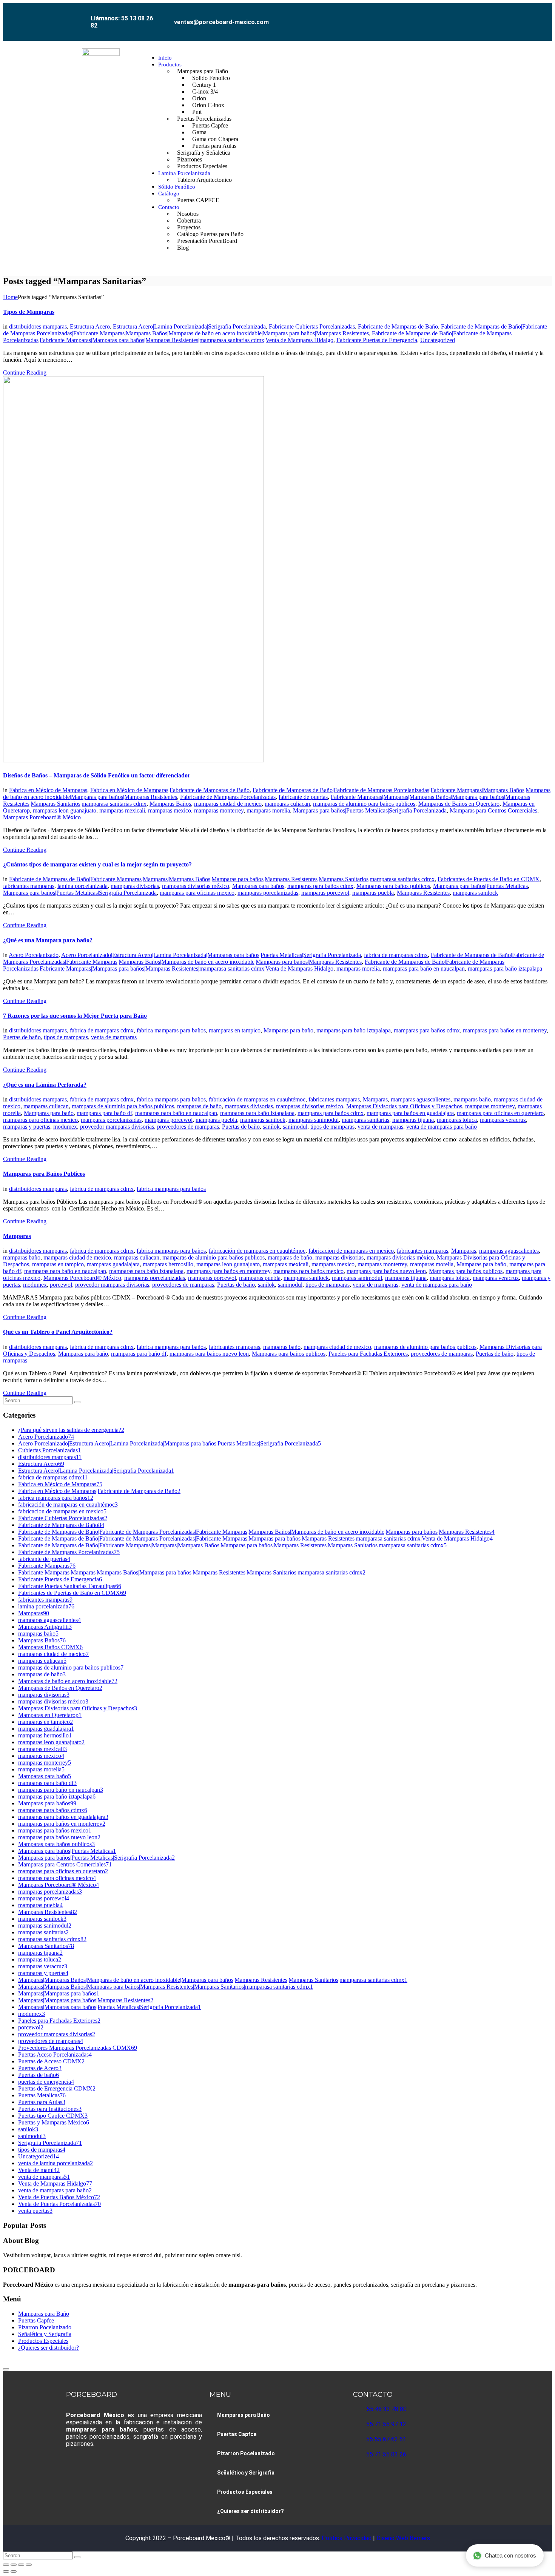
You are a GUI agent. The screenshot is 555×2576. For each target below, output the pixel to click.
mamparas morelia (268, 810)
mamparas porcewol (325, 893)
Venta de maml (39, 2170)
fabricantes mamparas (29, 886)
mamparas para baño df (104, 1113)
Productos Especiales (202, 166)
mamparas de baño (199, 1106)
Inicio (165, 58)
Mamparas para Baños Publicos (44, 1174)
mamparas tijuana (413, 1120)
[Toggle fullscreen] (14, 2565)
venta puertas (35, 2211)
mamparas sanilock (475, 893)
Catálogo (169, 194)
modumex (65, 1127)
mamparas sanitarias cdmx (52, 1939)
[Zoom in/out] (6, 2565)
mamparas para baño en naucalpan (424, 968)
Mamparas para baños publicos (393, 886)
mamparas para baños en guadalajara (410, 1113)
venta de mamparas (114, 1037)
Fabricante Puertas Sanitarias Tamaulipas (70, 1586)
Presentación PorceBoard (207, 241)
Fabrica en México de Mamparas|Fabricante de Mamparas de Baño (170, 790)
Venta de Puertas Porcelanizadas (59, 2204)
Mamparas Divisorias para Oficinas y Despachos (404, 1106)
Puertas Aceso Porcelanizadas (55, 2055)
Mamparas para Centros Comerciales (493, 810)
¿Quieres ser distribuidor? (49, 2348)
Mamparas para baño (288, 1030)
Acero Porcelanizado (34, 955)
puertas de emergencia (46, 2082)
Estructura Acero (90, 326)
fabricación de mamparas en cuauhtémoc (257, 1099)
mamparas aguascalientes (421, 1099)
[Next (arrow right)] (14, 2571)
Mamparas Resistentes (423, 893)
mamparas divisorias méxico (196, 886)
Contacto (169, 207)
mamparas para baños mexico (308, 1271)
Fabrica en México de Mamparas (48, 790)
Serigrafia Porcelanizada (50, 2143)
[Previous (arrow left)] (6, 2571)
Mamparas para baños (258, 886)
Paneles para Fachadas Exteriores (368, 1354)
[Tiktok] (474, 16)
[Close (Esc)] (29, 2565)
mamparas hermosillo (168, 1264)
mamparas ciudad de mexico (228, 804)
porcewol (61, 1285)
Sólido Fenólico (177, 187)
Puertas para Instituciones (50, 2109)
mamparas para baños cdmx (320, 886)
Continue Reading (25, 372)
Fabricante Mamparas (47, 1566)
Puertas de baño (22, 1037)
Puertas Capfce (36, 2320)
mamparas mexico (170, 810)
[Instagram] (440, 16)
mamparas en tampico (235, 1030)
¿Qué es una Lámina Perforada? (45, 1085)
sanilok (271, 1127)
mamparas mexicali (122, 810)
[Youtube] (457, 16)
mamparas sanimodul (314, 1120)
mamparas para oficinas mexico (197, 893)
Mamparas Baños (170, 804)
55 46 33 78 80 (387, 2409)
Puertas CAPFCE (198, 200)
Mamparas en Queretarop (50, 1715)
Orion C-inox (208, 105)
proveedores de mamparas (188, 1127)
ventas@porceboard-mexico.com (221, 22)
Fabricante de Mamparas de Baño (398, 326)
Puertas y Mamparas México (54, 2122)
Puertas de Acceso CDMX (51, 2061)
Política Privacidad (347, 2538)
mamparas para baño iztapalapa (505, 968)
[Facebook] (423, 16)
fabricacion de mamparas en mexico (351, 1251)
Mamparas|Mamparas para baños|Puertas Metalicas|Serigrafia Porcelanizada (109, 2007)
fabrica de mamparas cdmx (396, 955)
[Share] (21, 2565)
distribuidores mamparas (38, 326)
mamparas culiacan (287, 804)
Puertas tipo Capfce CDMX (53, 2116)
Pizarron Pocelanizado (45, 2327)
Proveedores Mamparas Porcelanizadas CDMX (78, 2048)
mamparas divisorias (135, 886)
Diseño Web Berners (402, 2538)
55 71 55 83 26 (386, 2454)
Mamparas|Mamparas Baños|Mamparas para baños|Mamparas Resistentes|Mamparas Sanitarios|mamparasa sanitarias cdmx (166, 1987)
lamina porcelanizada (82, 886)
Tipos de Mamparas (29, 312)
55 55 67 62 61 (386, 2439)
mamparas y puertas (27, 1127)
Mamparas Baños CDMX (50, 1647)
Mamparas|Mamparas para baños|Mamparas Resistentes (86, 2000)
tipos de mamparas (66, 1037)
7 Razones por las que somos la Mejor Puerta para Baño (75, 1016)
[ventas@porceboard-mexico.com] (166, 16)
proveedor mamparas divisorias (117, 1127)
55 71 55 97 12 (386, 2424)
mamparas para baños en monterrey (505, 1030)
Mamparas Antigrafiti (45, 1627)
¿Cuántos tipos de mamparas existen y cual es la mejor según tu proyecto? (97, 864)
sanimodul (295, 1127)
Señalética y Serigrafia (45, 2334)
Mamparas (375, 1099)
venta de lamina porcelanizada (55, 2163)
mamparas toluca (457, 1120)
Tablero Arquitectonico (204, 180)
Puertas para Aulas (42, 2102)
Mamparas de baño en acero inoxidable (68, 1681)
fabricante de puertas (303, 797)
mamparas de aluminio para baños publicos (364, 804)
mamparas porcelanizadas (268, 893)
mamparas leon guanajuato (65, 810)
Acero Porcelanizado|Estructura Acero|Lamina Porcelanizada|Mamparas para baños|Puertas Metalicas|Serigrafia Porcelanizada (211, 955)
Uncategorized (438, 340)
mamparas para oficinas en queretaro (500, 1113)
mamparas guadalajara (113, 1264)
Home (10, 297)
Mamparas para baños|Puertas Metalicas (480, 886)
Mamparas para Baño (44, 2314)
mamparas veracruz (503, 1120)
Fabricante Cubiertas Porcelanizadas (312, 326)
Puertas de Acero (40, 2068)
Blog (183, 248)
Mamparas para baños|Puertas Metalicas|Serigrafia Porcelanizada (370, 810)
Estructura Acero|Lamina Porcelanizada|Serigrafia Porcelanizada (189, 326)
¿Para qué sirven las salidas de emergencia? (71, 1430)
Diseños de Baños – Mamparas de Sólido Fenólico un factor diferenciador (97, 775)
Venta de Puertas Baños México (59, 2197)
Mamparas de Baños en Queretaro (459, 804)
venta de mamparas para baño (442, 1127)
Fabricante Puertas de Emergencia (377, 340)
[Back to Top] (6, 2369)
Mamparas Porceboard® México (42, 817)
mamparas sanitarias (365, 1120)
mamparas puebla (373, 893)
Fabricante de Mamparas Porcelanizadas (228, 797)
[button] (481, 153)
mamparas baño (472, 1099)
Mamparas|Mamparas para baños (59, 1993)
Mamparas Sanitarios (46, 1946)
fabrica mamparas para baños (171, 1030)
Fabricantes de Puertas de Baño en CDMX (489, 879)
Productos (170, 65)
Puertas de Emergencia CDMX (57, 2088)
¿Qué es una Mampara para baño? (48, 940)
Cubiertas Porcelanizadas (49, 1450)
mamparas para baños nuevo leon (386, 1271)
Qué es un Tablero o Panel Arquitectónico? (58, 1332)
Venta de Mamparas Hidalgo (55, 2184)
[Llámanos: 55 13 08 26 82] (82, 14)
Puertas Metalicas (42, 2095)
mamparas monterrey (219, 810)
